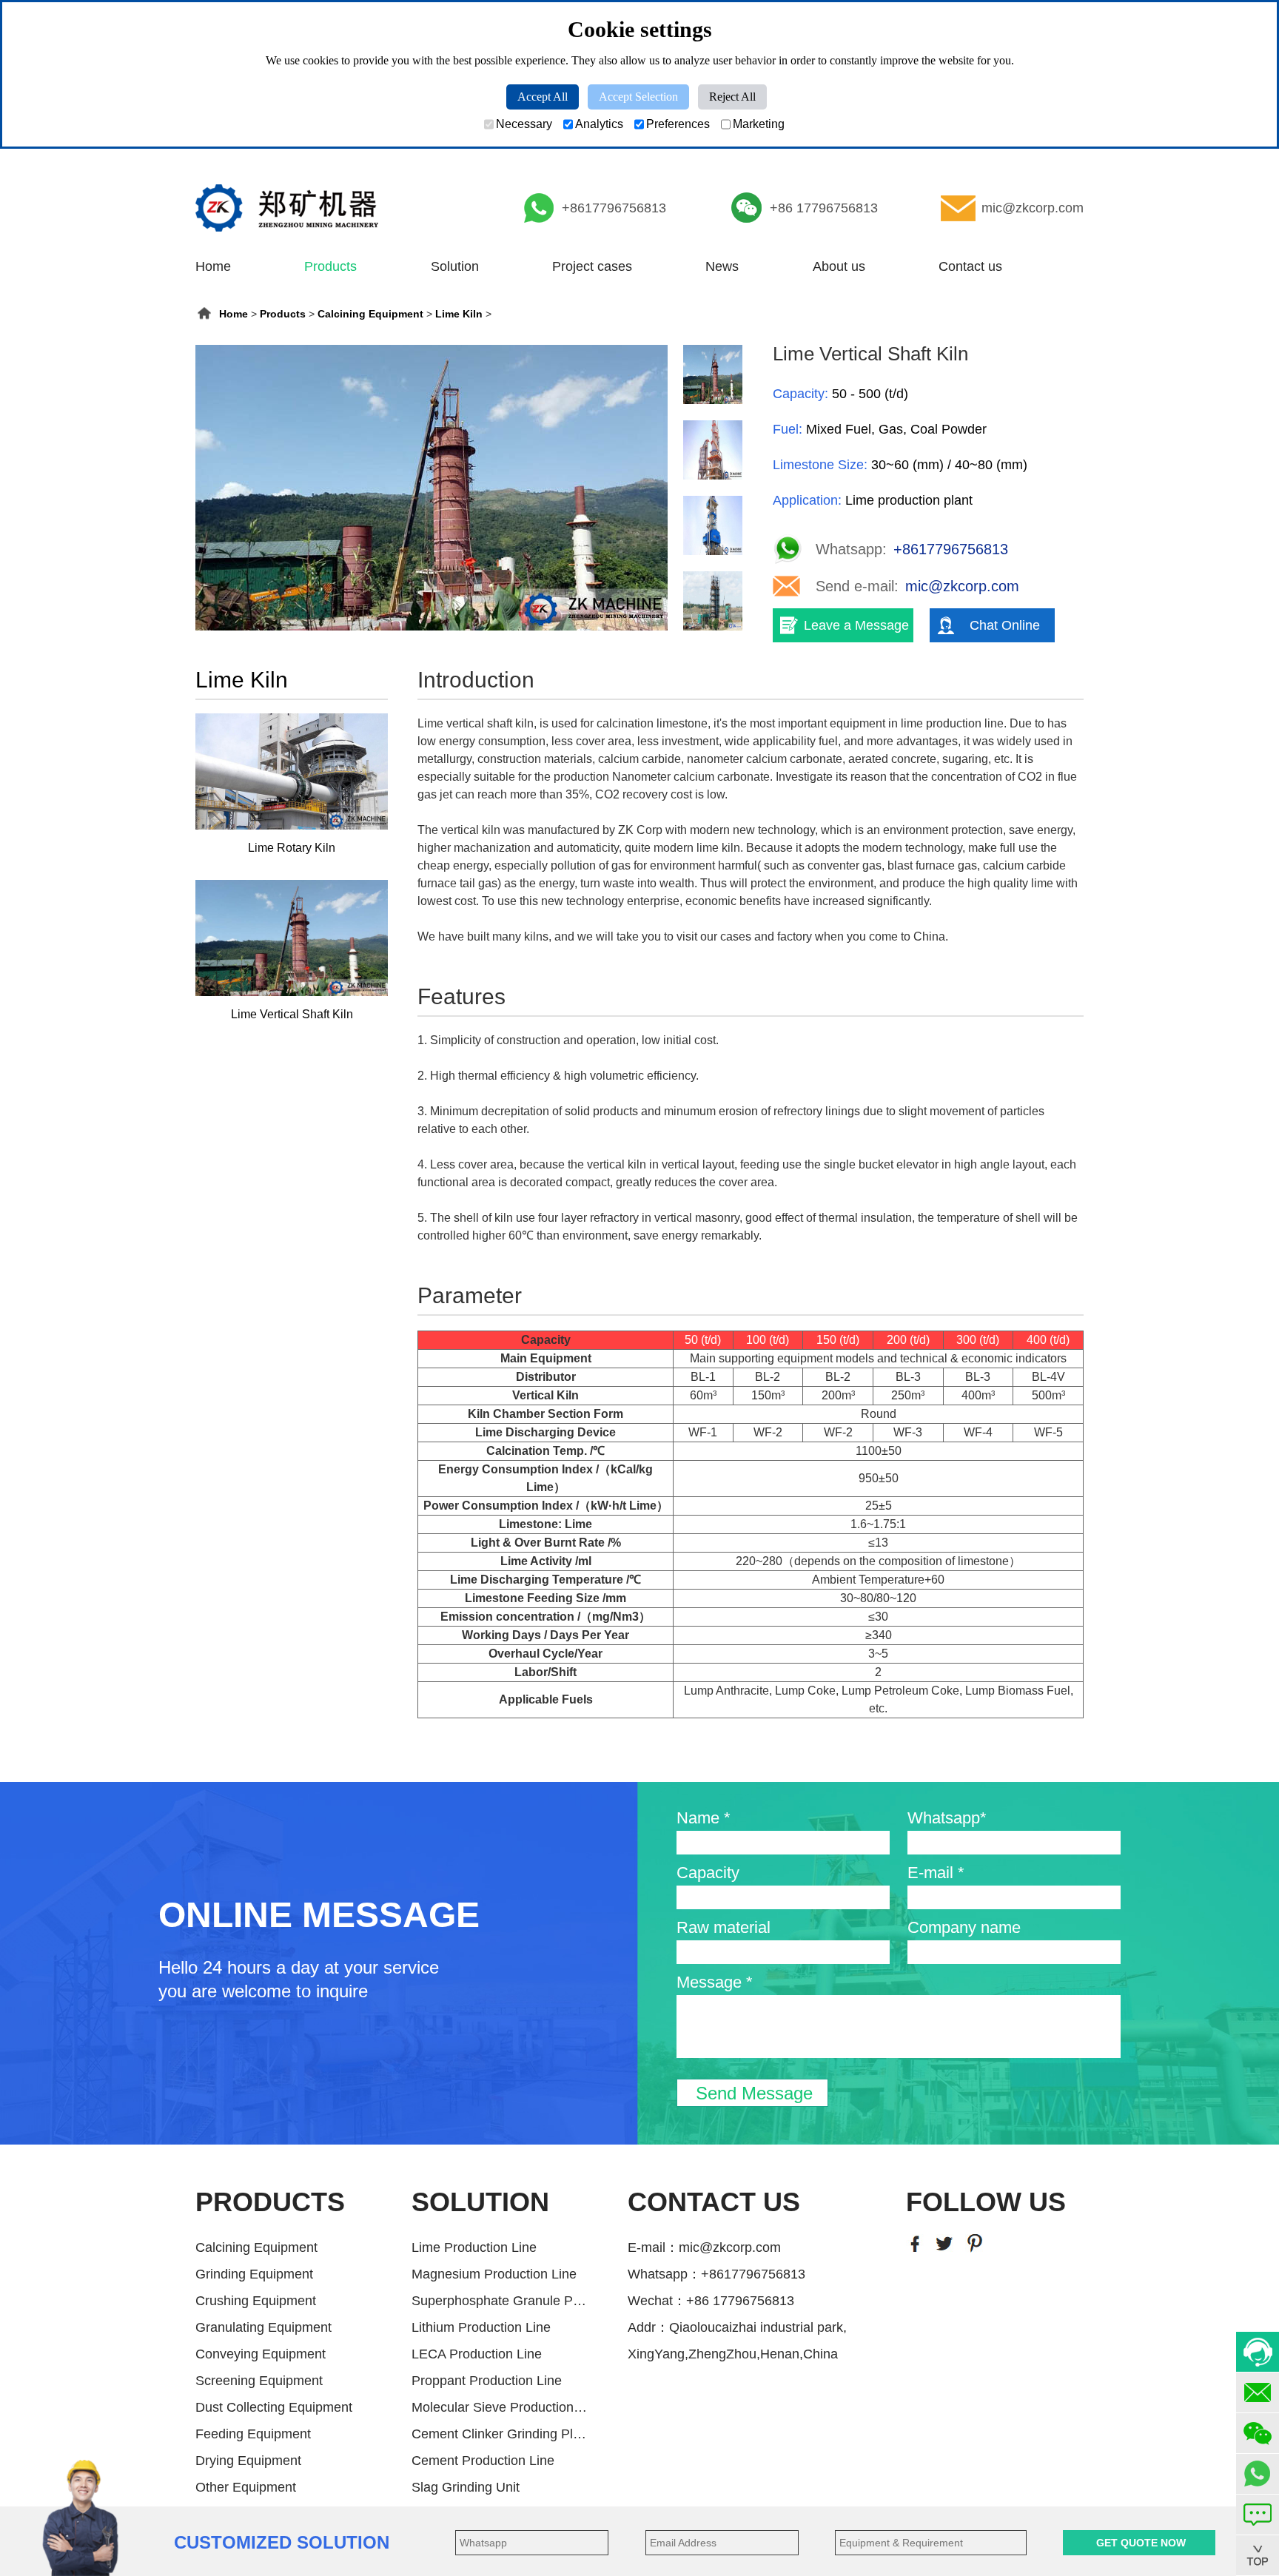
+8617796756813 (614, 208)
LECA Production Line (477, 2354)
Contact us (970, 266)
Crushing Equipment (256, 2301)
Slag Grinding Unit (466, 2487)
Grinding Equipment (254, 2274)
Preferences (678, 124)
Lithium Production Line (481, 2327)
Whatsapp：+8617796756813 (716, 2274)
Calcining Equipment (370, 314)
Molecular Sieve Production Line (500, 2407)
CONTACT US (714, 2202)
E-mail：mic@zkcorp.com (704, 2247)
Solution (455, 266)
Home (213, 266)
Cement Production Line (483, 2461)
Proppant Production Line (487, 2381)
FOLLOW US (986, 2202)
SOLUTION (480, 2202)
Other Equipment (246, 2487)
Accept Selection (638, 97)
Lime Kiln (459, 314)
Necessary (524, 124)
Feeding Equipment (253, 2434)
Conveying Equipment (261, 2354)
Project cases (592, 266)
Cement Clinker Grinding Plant (500, 2434)
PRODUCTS (270, 2202)
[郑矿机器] (287, 208)
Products (330, 266)
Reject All (732, 97)
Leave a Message (856, 625)
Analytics (599, 124)
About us (839, 266)
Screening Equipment (259, 2381)
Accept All (543, 97)
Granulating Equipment (263, 2327)
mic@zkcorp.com (1033, 208)
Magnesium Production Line (494, 2274)
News (722, 266)
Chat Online (1005, 625)
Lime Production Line (474, 2247)
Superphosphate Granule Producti (500, 2301)
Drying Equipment (248, 2461)
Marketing (759, 124)
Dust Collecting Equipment (274, 2407)
